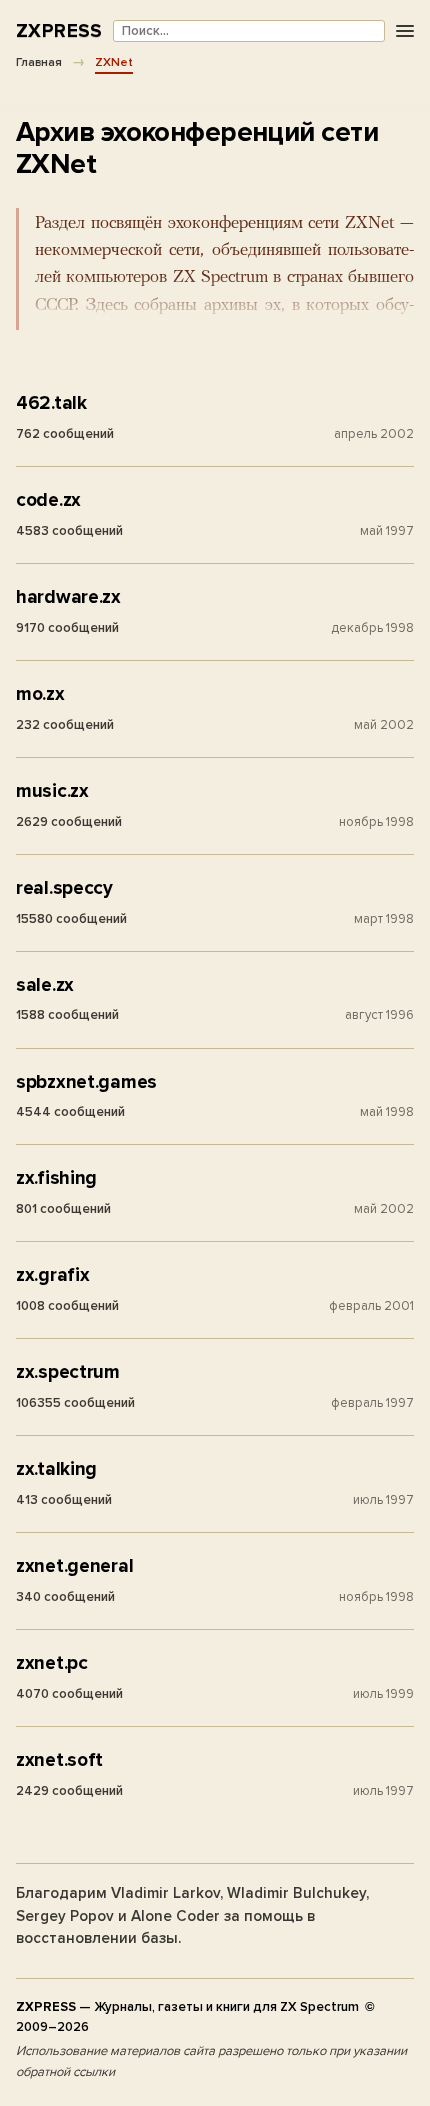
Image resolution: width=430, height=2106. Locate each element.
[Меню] (404, 31)
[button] (215, 269)
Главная (39, 62)
